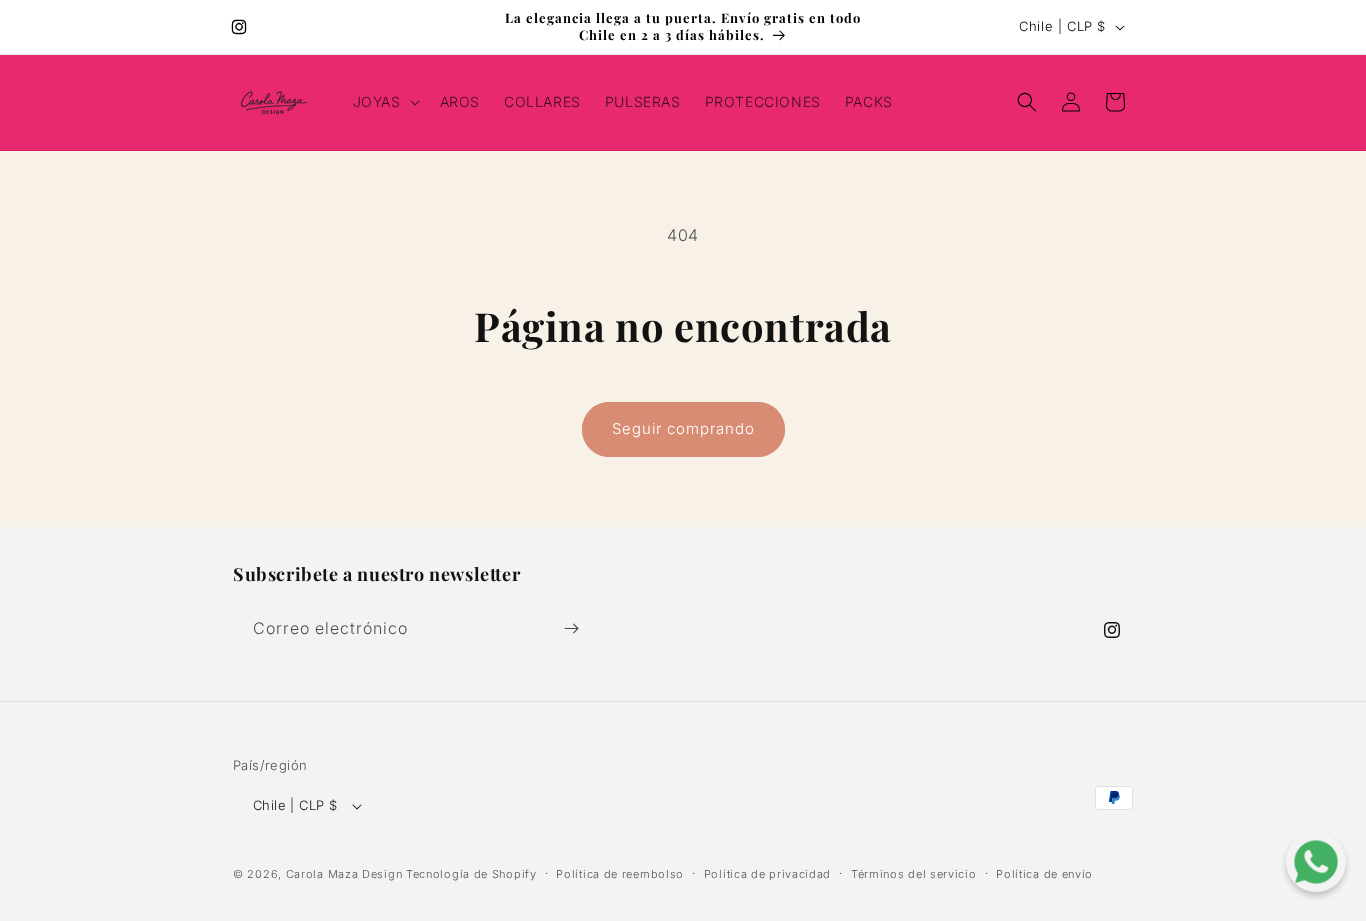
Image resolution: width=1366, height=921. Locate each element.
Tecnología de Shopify (471, 875)
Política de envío (1044, 874)
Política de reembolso (620, 874)
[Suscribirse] (571, 628)
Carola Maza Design (344, 875)
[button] (384, 102)
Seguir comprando (683, 428)
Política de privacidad (767, 874)
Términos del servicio (914, 874)
